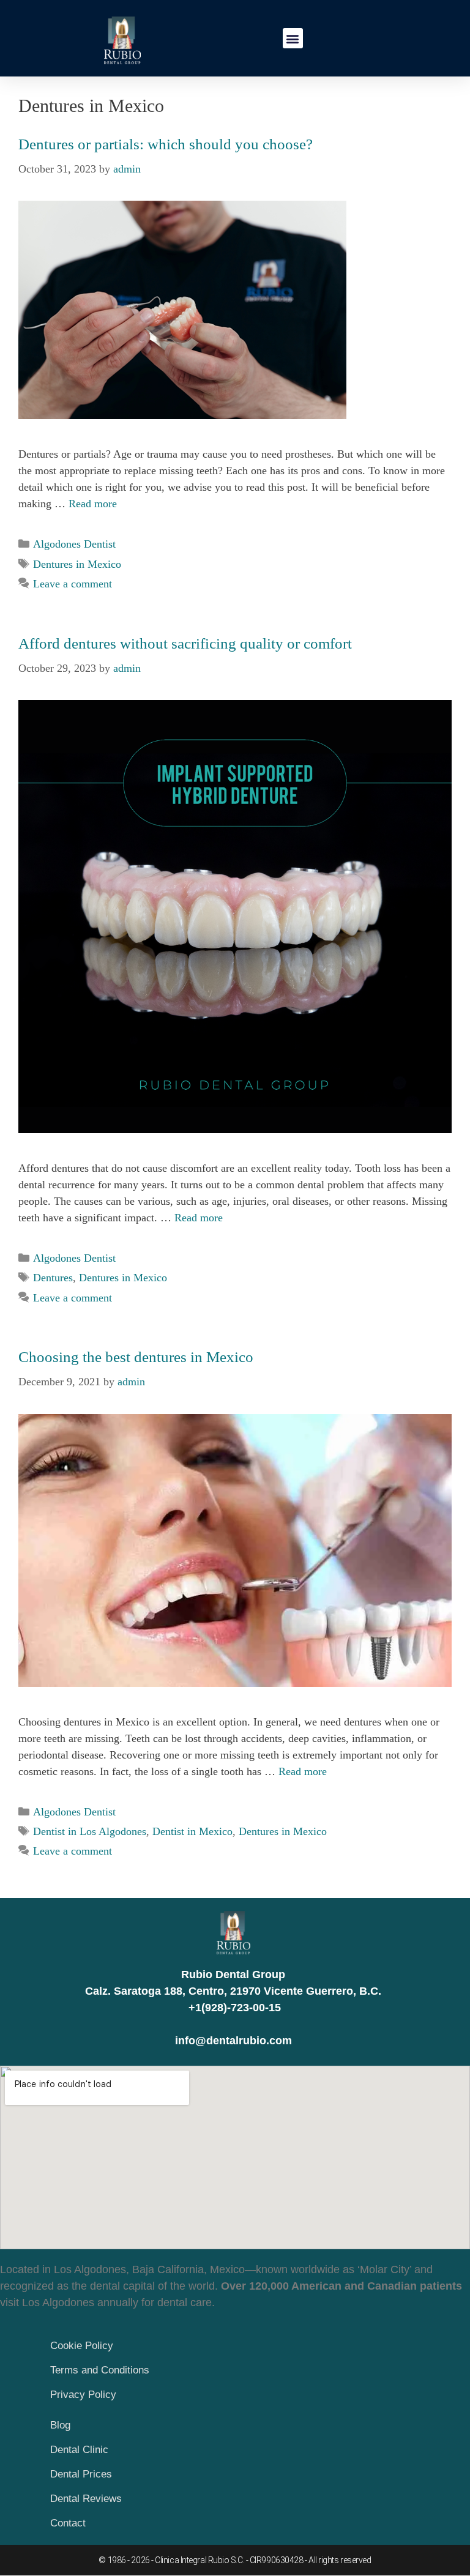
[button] (293, 38)
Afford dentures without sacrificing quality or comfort (185, 643)
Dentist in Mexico (192, 1831)
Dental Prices (81, 2474)
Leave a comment (73, 584)
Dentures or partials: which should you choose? (166, 144)
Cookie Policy (82, 2346)
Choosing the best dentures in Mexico (136, 1357)
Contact (68, 2523)
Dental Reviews (86, 2499)
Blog (60, 2425)
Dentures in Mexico (77, 564)
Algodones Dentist (74, 544)
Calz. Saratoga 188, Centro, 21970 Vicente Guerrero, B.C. (233, 1991)
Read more (93, 504)
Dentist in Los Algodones (90, 1831)
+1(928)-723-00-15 (233, 2008)
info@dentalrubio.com (233, 2041)
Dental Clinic (79, 2450)
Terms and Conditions (100, 2370)
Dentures (53, 1278)
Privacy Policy (83, 2395)
